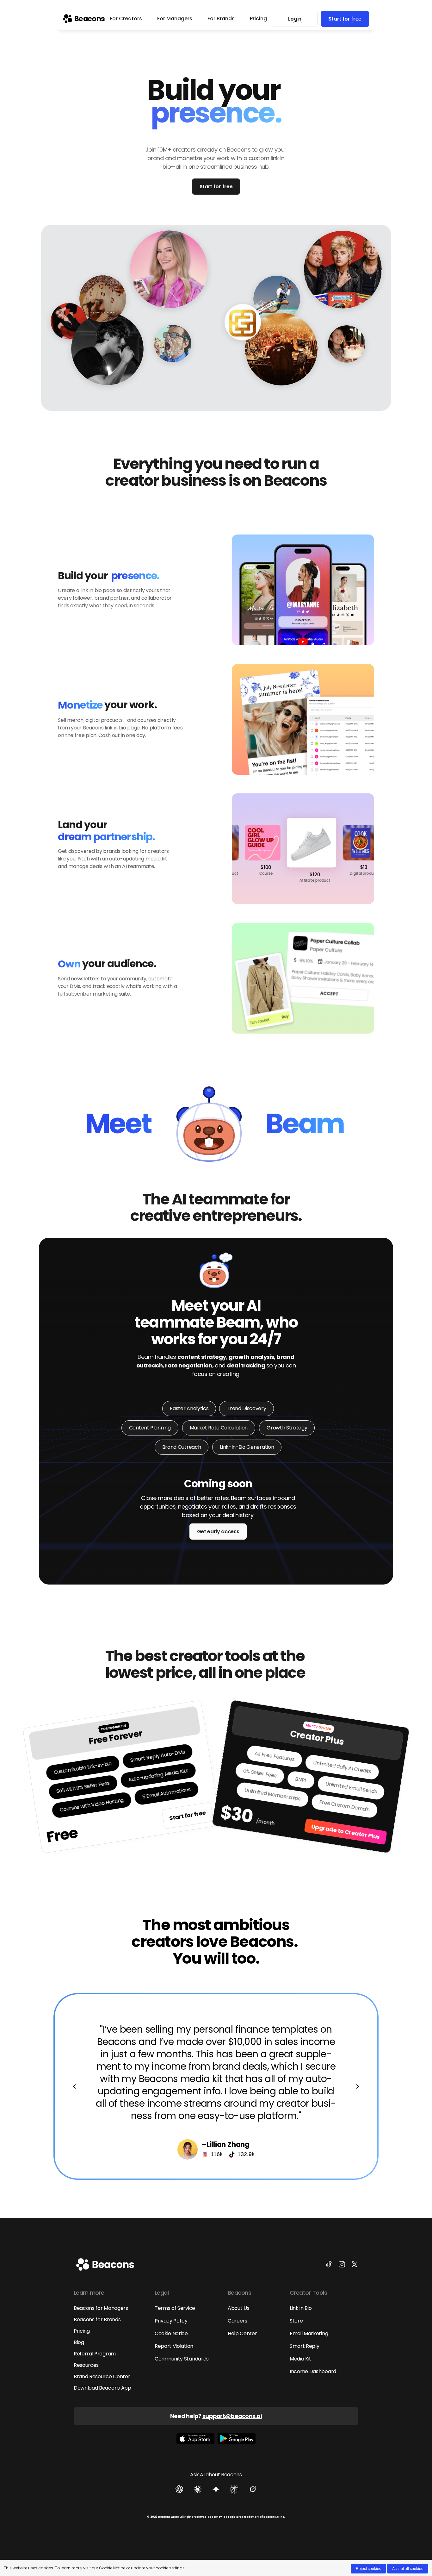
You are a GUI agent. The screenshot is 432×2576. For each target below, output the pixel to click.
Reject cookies (368, 2569)
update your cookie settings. (158, 2568)
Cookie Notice (112, 2568)
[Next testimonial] (358, 2086)
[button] (347, 344)
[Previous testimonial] (74, 2086)
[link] (84, 19)
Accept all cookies (408, 2569)
